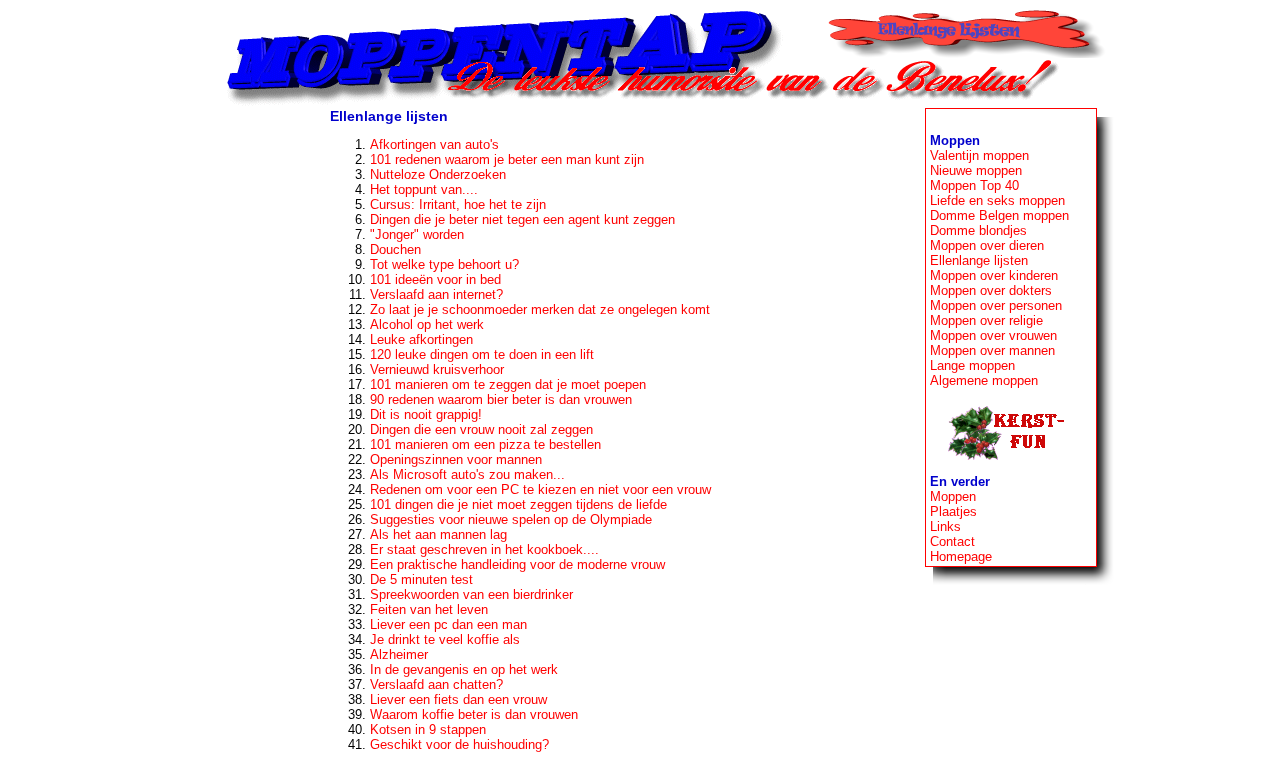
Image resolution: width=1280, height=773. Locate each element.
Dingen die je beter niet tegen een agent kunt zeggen (522, 219)
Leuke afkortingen (421, 339)
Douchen (395, 249)
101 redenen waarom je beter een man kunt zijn (507, 159)
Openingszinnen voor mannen (456, 459)
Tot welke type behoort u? (444, 264)
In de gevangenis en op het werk (464, 669)
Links (945, 526)
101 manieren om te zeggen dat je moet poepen (508, 384)
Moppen (953, 496)
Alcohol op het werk (427, 324)
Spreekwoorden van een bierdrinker (471, 594)
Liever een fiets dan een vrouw (458, 699)
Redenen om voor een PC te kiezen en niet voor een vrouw (540, 489)
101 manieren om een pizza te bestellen (485, 444)
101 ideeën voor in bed (435, 279)
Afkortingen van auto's (434, 144)
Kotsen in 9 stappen (428, 729)
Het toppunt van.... (424, 189)
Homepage (961, 556)
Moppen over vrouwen (993, 335)
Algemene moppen (984, 380)
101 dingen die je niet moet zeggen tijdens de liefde (518, 504)
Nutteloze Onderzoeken (438, 174)
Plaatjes (953, 511)
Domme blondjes (978, 230)
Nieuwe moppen (976, 170)
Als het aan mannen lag (438, 534)
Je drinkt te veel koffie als (445, 639)
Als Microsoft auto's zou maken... (467, 474)
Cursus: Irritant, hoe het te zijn (458, 204)
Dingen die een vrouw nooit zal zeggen (481, 429)
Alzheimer (399, 654)
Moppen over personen (996, 305)
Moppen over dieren (987, 245)
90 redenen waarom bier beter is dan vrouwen (501, 399)
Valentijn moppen (979, 155)
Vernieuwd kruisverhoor (437, 369)
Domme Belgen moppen (999, 215)
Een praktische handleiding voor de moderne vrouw (517, 564)
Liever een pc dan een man (448, 624)
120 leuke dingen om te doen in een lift (482, 354)
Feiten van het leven (429, 609)
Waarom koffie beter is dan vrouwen (474, 714)
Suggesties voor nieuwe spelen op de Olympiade (511, 519)
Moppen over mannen (992, 350)
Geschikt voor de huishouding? (459, 744)
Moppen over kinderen (994, 275)
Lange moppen (972, 365)
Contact (952, 541)
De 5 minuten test (421, 579)
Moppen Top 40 (974, 185)
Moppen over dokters (991, 290)
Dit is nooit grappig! (426, 414)
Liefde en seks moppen (997, 200)
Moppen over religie (986, 320)
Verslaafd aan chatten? (436, 684)
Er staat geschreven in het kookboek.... (484, 549)
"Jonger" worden (417, 234)
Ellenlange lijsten (979, 260)
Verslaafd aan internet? (436, 294)
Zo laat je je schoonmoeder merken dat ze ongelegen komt (540, 309)
